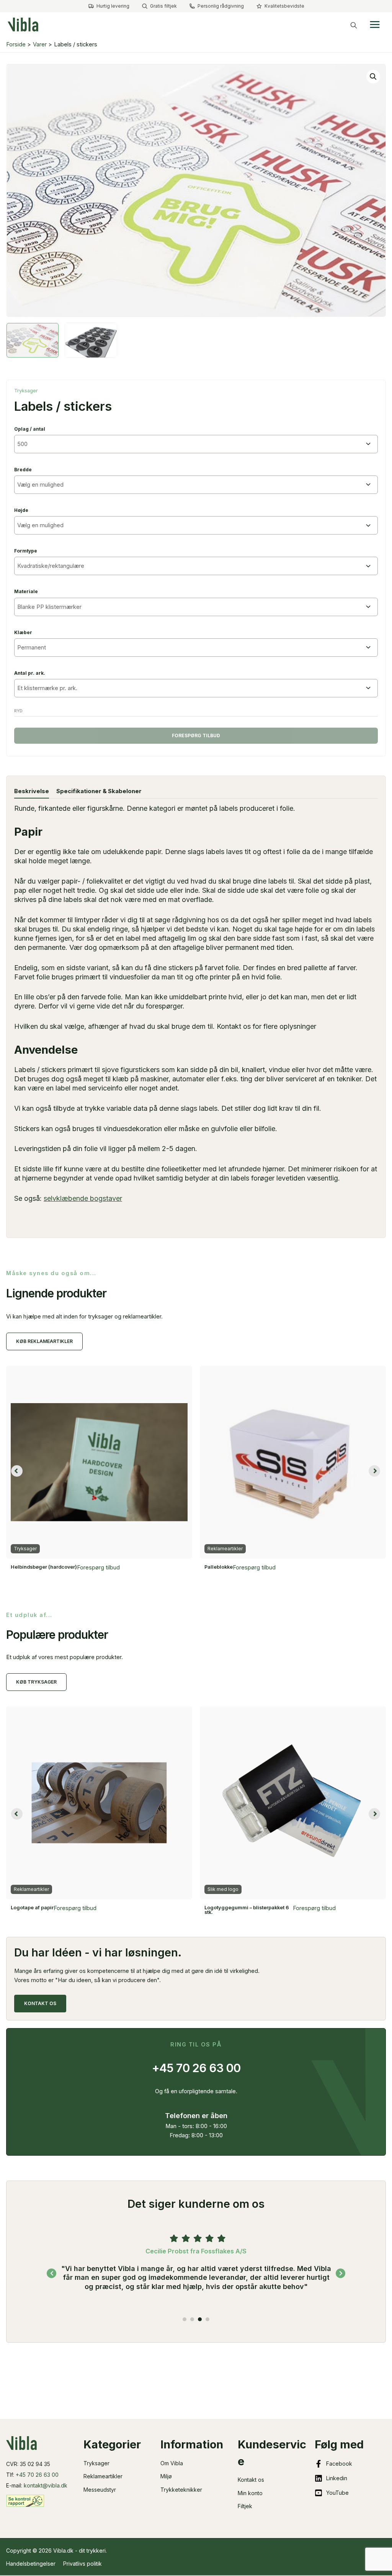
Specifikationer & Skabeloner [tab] (99, 791)
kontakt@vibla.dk (46, 2485)
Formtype (26, 551)
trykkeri (96, 2551)
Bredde (23, 470)
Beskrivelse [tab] (32, 791)
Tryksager (26, 391)
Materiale (26, 591)
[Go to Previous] (51, 2273)
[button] (354, 25)
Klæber (23, 632)
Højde (21, 510)
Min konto (250, 2493)
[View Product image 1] (33, 340)
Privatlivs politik (82, 2564)
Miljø (166, 2476)
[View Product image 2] (91, 340)
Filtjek (245, 2506)
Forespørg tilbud (196, 735)
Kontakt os (251, 2480)
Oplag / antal (30, 429)
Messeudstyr (100, 2490)
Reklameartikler (103, 2476)
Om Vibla (172, 2463)
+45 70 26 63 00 (37, 2475)
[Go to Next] (341, 2273)
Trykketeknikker (181, 2490)
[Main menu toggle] (375, 25)
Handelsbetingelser (31, 2564)
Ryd (18, 711)
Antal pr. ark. (30, 673)
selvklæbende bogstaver (83, 1198)
